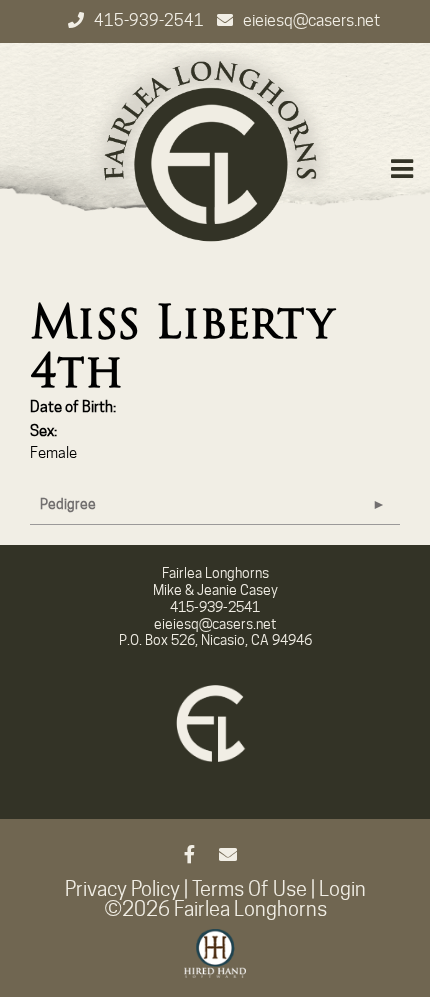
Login (342, 889)
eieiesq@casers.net (311, 20)
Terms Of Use (249, 889)
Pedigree (68, 504)
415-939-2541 (150, 20)
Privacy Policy (122, 889)
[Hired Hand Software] (215, 962)
